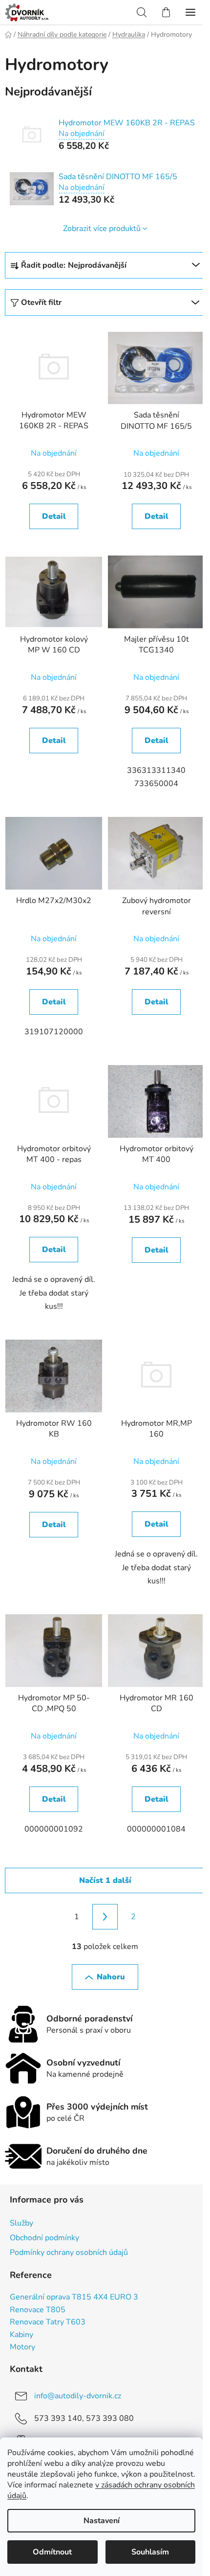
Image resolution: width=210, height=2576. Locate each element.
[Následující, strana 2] (105, 1917)
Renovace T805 (38, 2310)
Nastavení (102, 2521)
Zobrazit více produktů (102, 229)
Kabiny (21, 2335)
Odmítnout (52, 2552)
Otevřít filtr (41, 302)
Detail (54, 516)
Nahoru (111, 1977)
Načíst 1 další (105, 1880)
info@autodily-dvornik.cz (78, 2396)
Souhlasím (150, 2552)
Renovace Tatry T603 (48, 2322)
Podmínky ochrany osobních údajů (69, 2252)
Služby (21, 2223)
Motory (22, 2347)
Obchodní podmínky (44, 2238)
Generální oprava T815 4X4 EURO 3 (74, 2298)
